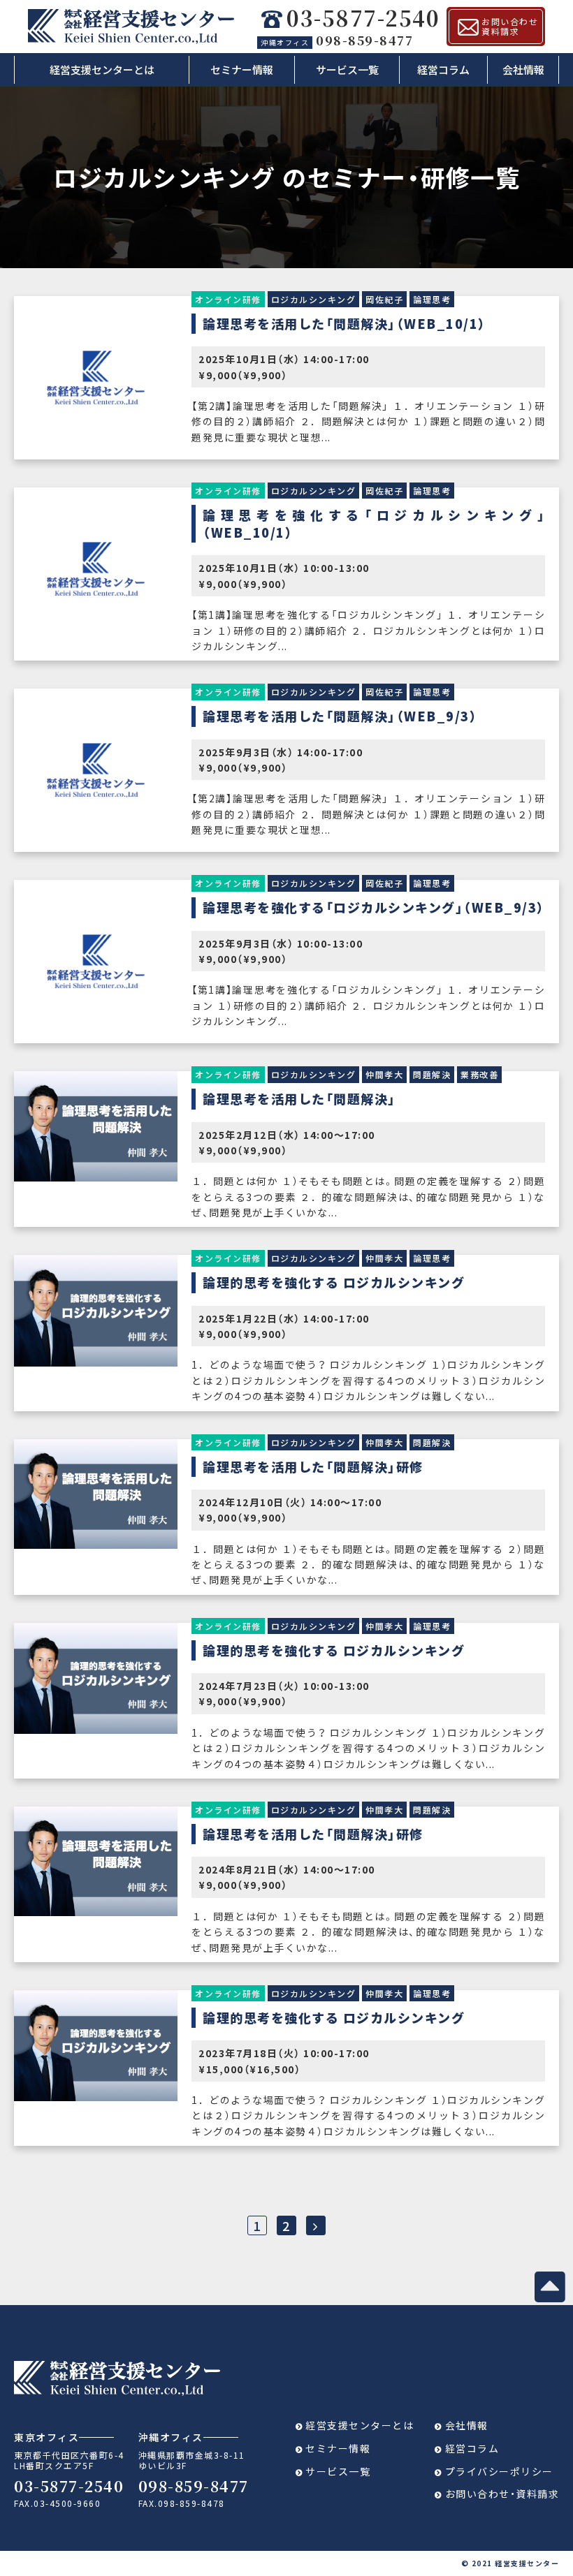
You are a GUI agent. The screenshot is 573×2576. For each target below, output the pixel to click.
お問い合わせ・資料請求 (502, 2494)
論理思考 (432, 299)
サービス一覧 (347, 69)
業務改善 (479, 1074)
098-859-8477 (337, 40)
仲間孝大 (384, 1074)
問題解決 (432, 1074)
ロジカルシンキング (314, 299)
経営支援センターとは (102, 69)
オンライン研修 (228, 299)
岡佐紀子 (384, 299)
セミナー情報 (242, 69)
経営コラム (443, 69)
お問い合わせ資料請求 (510, 26)
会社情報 (523, 69)
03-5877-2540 (363, 19)
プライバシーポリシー (499, 2471)
